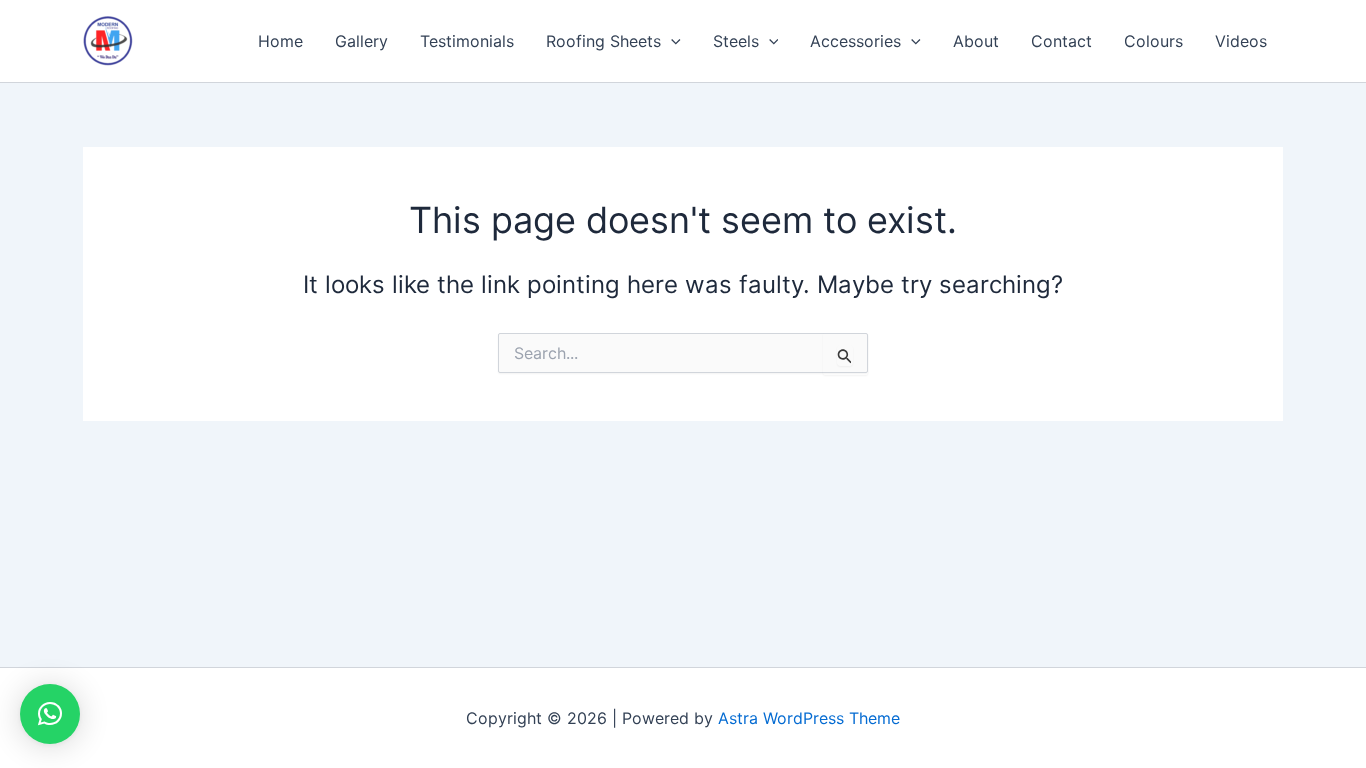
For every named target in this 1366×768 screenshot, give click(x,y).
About (976, 41)
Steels (736, 41)
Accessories (855, 41)
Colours (1153, 41)
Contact (1061, 41)
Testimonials (467, 41)
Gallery (361, 41)
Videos (1241, 41)
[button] (671, 41)
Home (280, 41)
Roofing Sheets (603, 41)
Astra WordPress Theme (809, 718)
